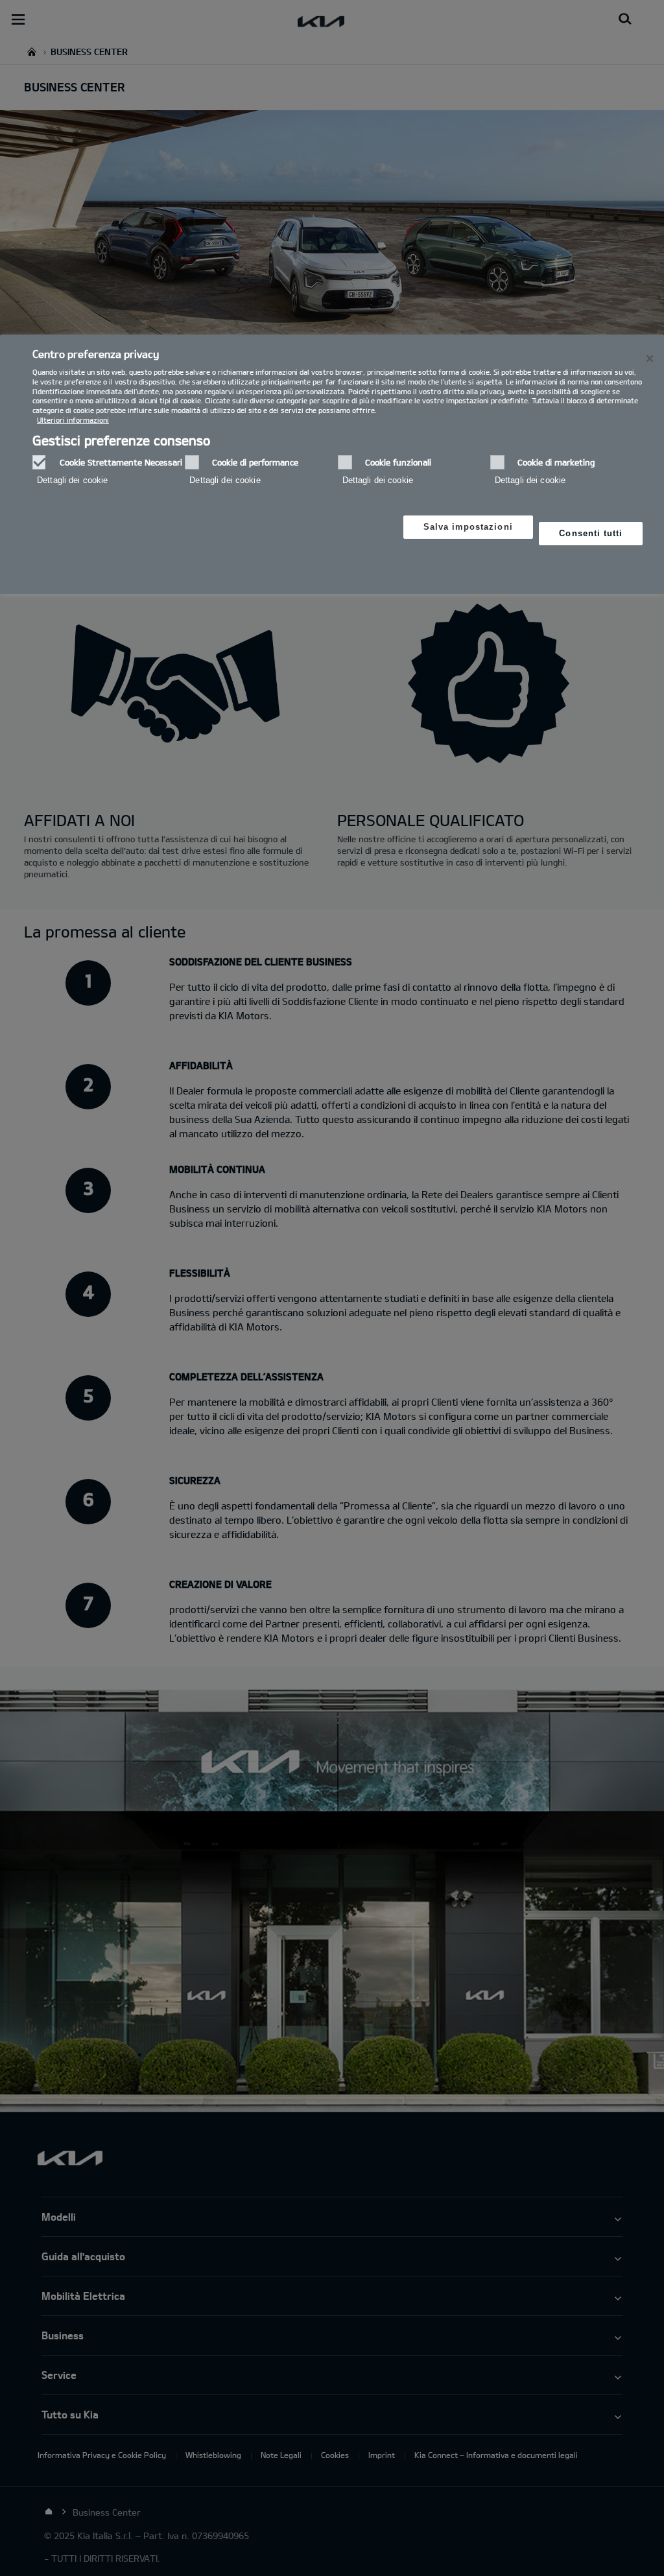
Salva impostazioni (468, 527)
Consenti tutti (591, 533)
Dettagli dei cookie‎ (72, 480)
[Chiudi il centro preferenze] (650, 359)
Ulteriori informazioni (73, 420)
